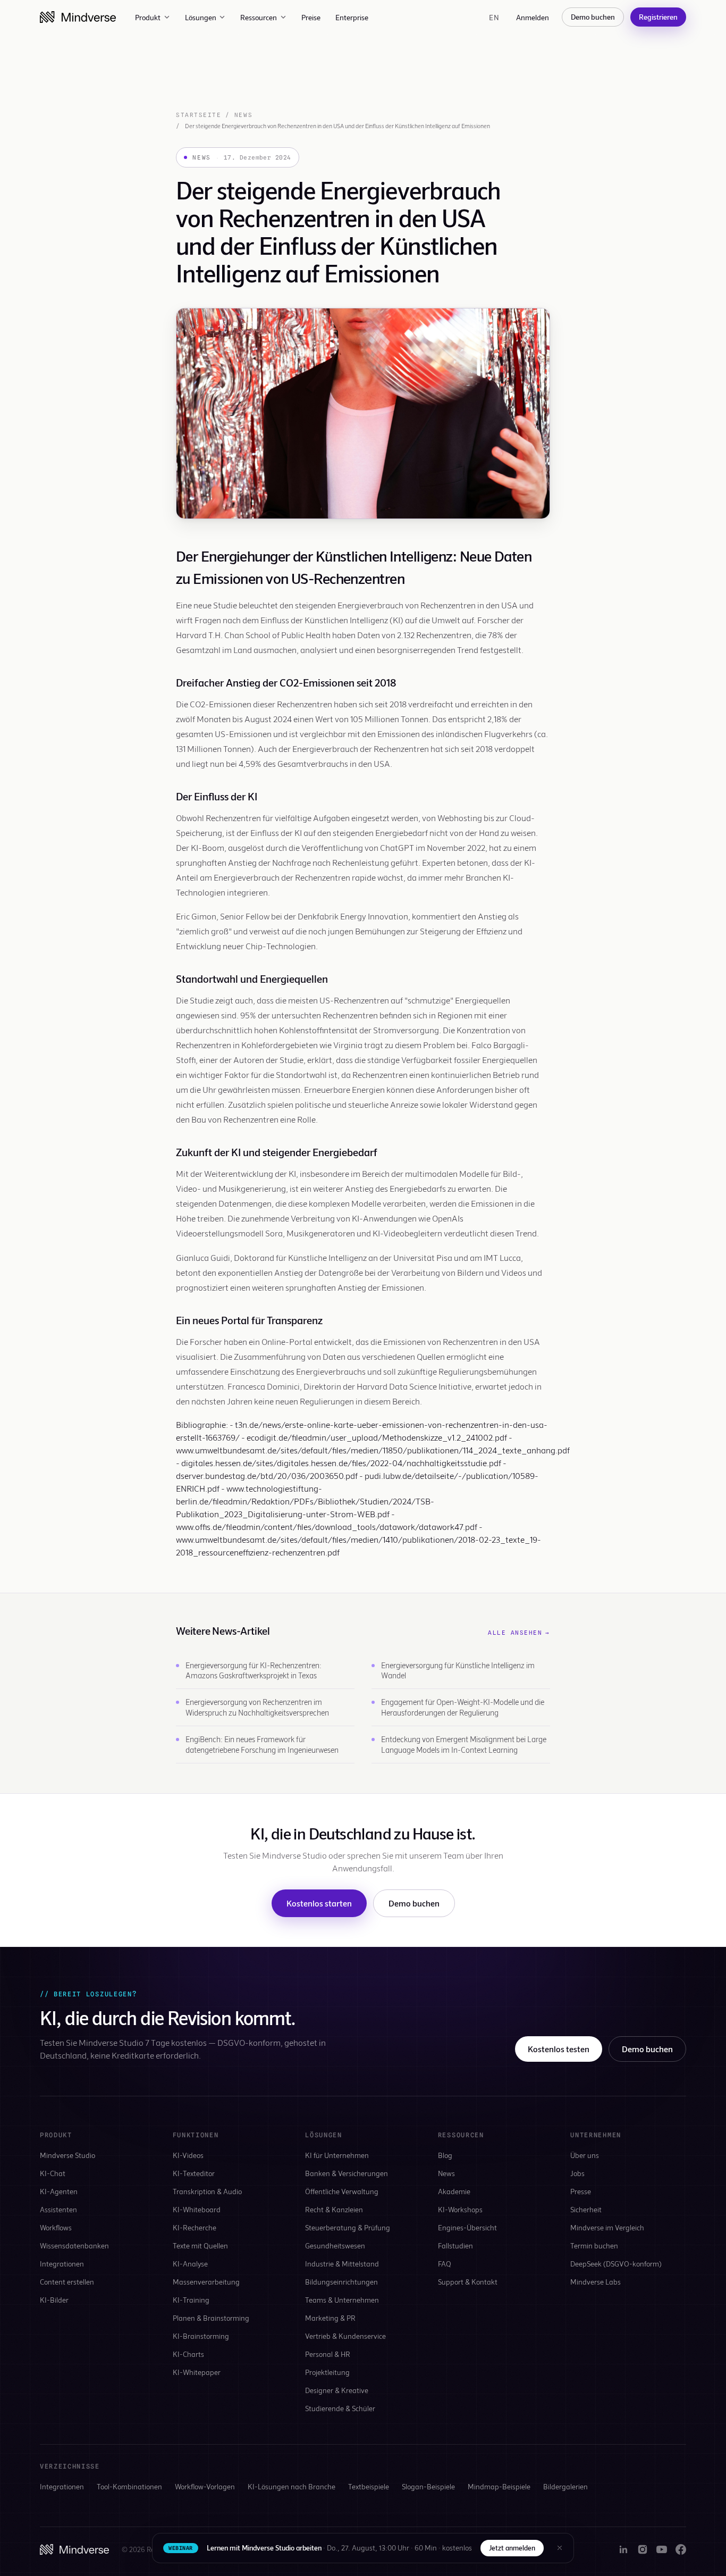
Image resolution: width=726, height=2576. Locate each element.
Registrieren (658, 17)
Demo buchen (593, 17)
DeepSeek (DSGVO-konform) (616, 2264)
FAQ (445, 2264)
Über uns (585, 2155)
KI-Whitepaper (197, 2372)
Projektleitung (327, 2372)
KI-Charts (188, 2354)
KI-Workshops (460, 2209)
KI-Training (191, 2300)
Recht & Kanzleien (334, 2209)
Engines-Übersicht (467, 2227)
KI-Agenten (59, 2191)
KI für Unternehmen (337, 2155)
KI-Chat (53, 2173)
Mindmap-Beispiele (499, 2486)
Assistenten (58, 2209)
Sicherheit (586, 2209)
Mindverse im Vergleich (607, 2227)
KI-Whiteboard (197, 2209)
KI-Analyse (190, 2264)
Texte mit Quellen (200, 2245)
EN (494, 17)
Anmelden (533, 17)
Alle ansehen (519, 1633)
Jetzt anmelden (512, 2548)
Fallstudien (455, 2245)
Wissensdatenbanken (74, 2245)
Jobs (577, 2173)
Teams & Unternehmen (342, 2300)
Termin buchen (594, 2245)
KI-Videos (188, 2155)
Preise (311, 17)
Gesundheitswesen (335, 2245)
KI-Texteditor (194, 2173)
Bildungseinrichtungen (341, 2282)
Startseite (199, 115)
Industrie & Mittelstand (342, 2264)
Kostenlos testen (559, 2049)
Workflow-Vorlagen (205, 2486)
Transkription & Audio (207, 2191)
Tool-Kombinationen (129, 2486)
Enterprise (352, 17)
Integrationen (62, 2264)
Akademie (454, 2191)
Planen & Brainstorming (211, 2318)
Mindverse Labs (596, 2282)
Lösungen (201, 17)
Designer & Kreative (337, 2390)
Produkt (148, 17)
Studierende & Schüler (340, 2408)
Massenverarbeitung (206, 2282)
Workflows (56, 2227)
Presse (581, 2191)
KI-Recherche (195, 2227)
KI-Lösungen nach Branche (292, 2486)
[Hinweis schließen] (560, 2548)
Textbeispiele (369, 2486)
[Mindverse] (78, 17)
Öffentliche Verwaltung (342, 2191)
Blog (445, 2155)
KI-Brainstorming (201, 2336)
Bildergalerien (565, 2486)
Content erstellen (67, 2282)
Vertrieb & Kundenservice (345, 2336)
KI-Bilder (54, 2300)
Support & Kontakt (468, 2282)
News (243, 115)
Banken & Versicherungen (347, 2173)
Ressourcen (259, 17)
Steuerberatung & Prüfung (348, 2227)
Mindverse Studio (67, 2155)
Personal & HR (328, 2354)
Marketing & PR (330, 2318)
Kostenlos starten (319, 1903)
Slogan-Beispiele (428, 2486)
